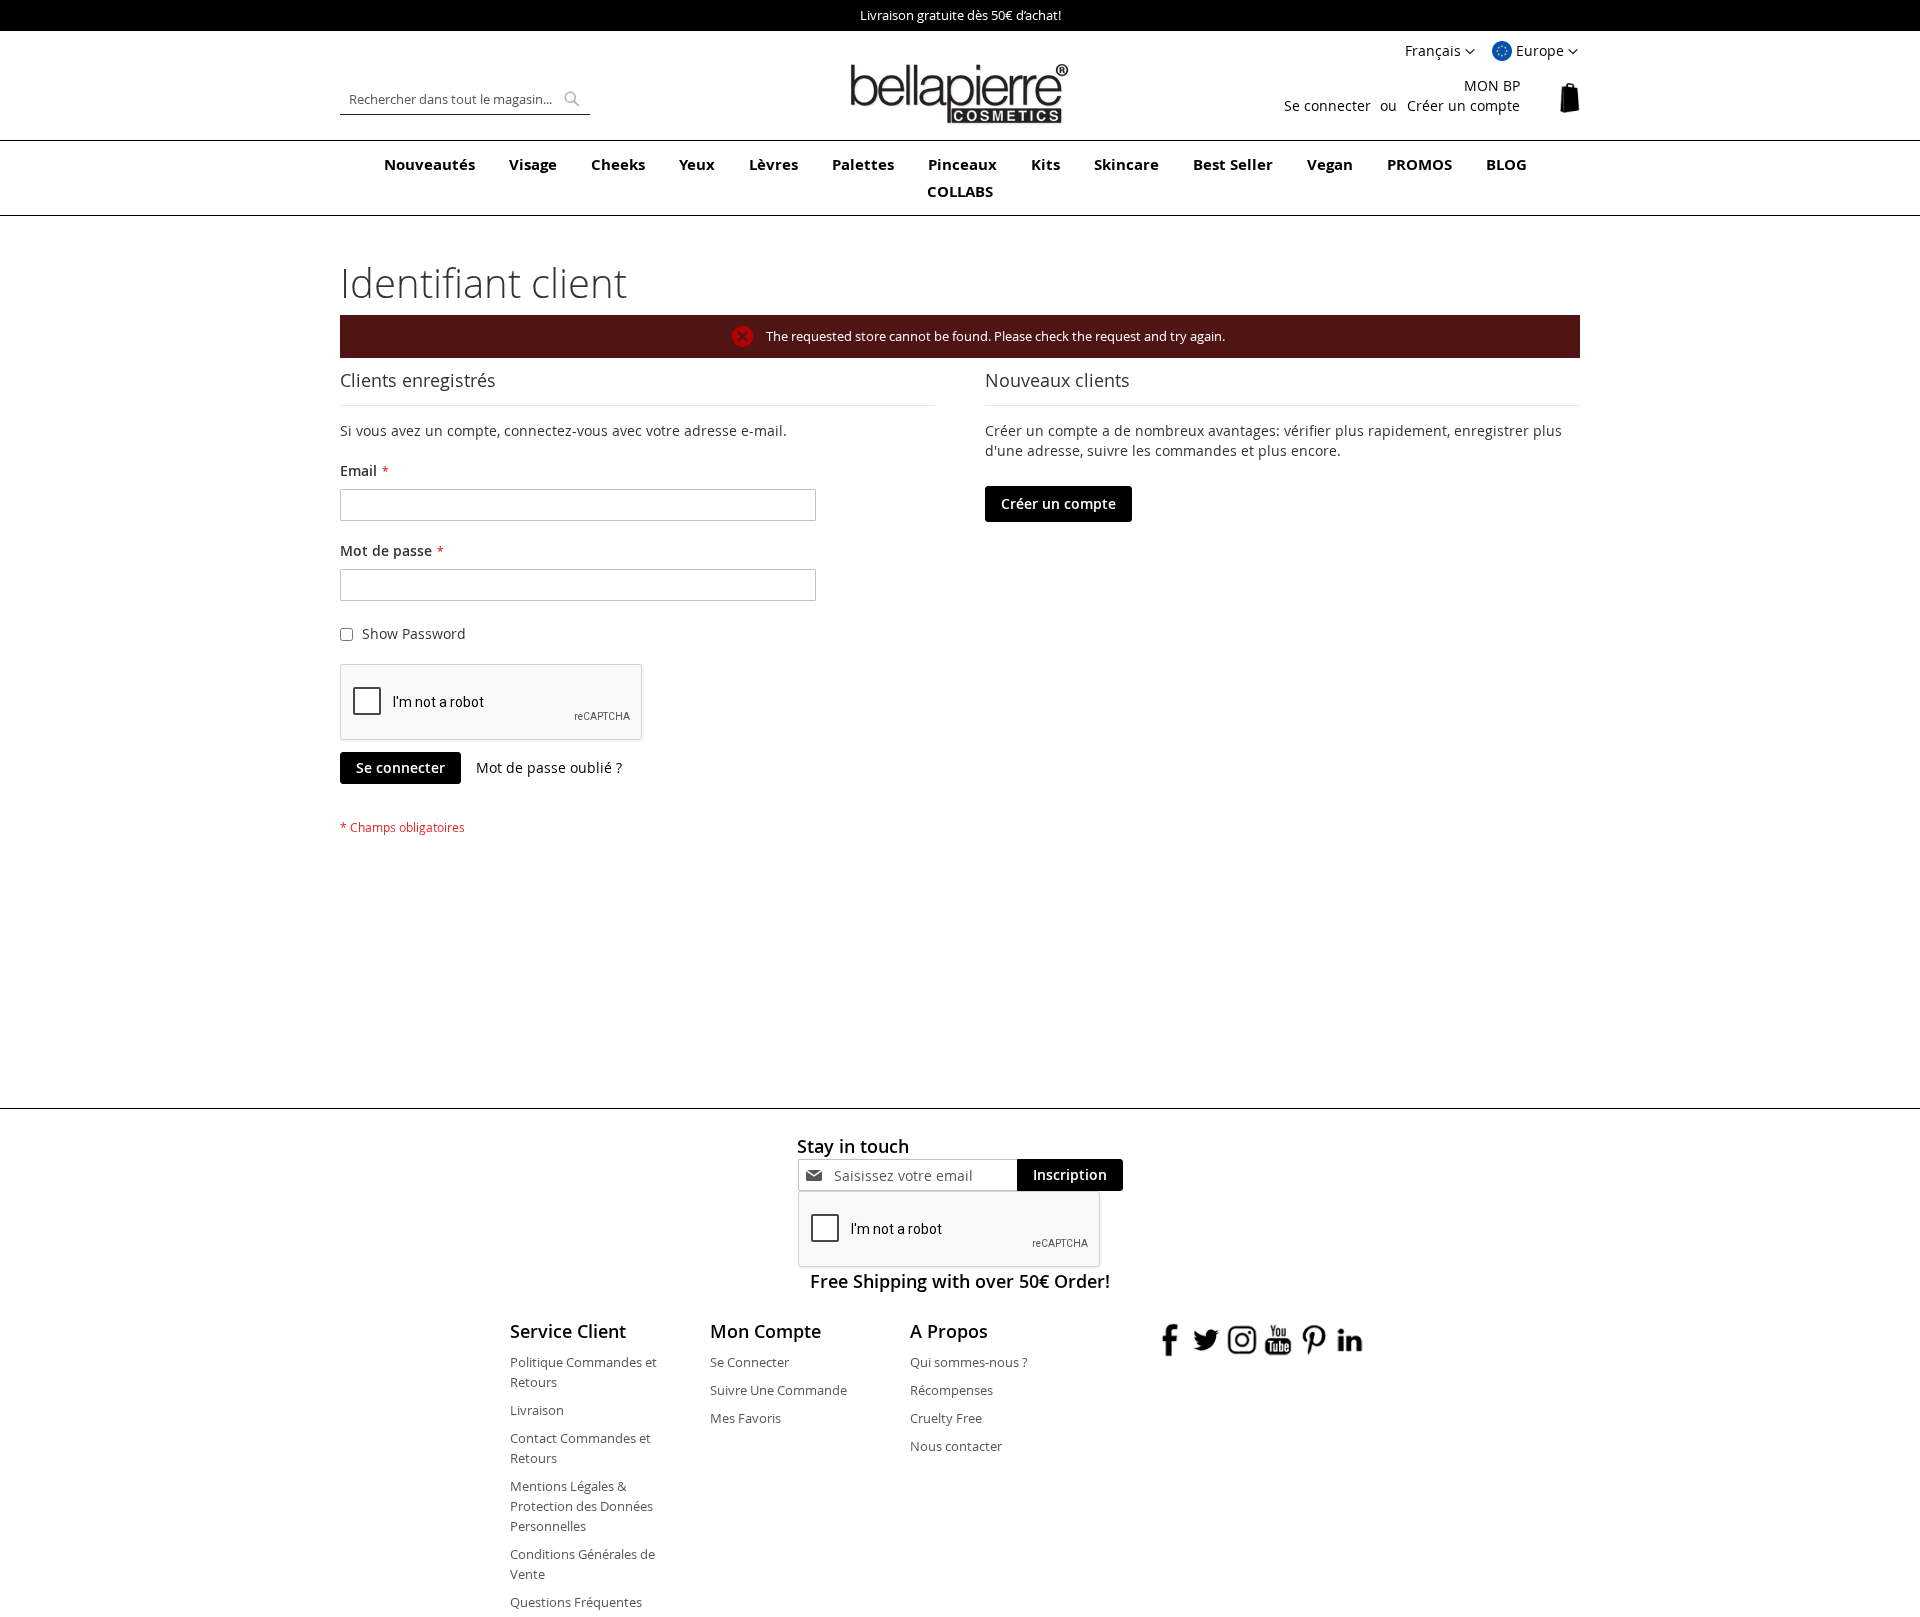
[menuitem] (429, 164)
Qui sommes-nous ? (969, 1362)
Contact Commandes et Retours (580, 1448)
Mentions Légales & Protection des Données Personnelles (581, 1506)
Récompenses (951, 1390)
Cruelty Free (946, 1418)
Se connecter (1327, 105)
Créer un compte (1463, 105)
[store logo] (960, 94)
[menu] (960, 178)
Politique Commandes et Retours (583, 1372)
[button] (1535, 52)
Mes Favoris (745, 1418)
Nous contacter (956, 1446)
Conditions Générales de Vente (582, 1564)
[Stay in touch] (925, 1175)
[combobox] (465, 99)
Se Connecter (749, 1362)
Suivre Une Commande (778, 1390)
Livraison (537, 1410)
